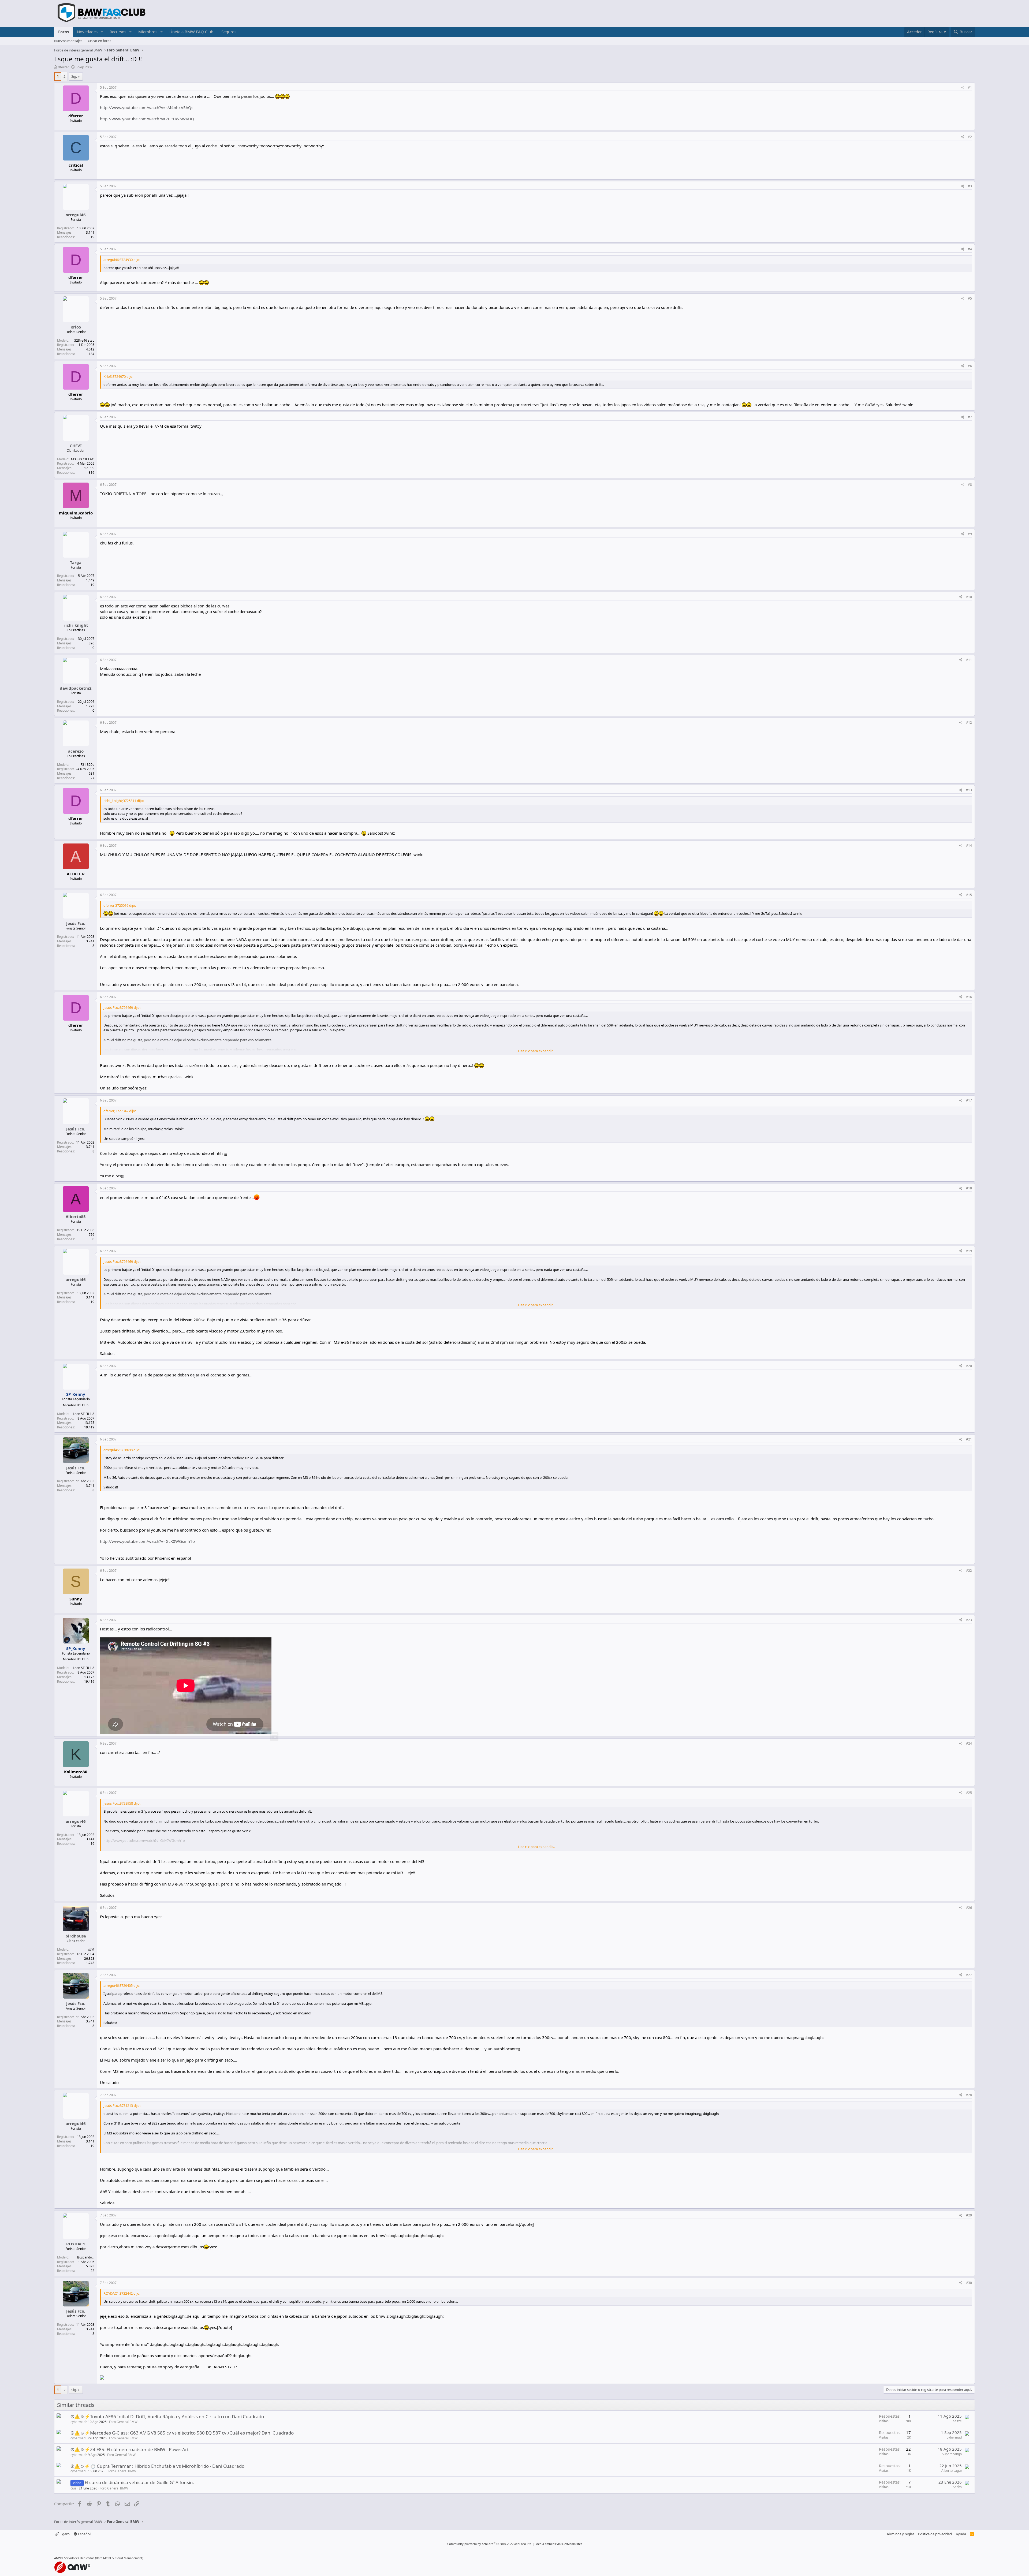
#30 (969, 2283)
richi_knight (76, 625)
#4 (970, 249)
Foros (64, 32)
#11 (969, 660)
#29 (969, 2215)
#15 (969, 895)
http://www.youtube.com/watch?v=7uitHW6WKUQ (147, 119)
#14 (969, 845)
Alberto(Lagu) (952, 2471)
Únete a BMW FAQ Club (191, 32)
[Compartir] (963, 88)
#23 (969, 1620)
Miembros (148, 32)
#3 (970, 186)
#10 (969, 597)
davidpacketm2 (76, 688)
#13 (969, 790)
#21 (969, 1439)
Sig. (74, 76)
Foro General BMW (123, 2422)
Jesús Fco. (76, 923)
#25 (969, 1793)
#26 (969, 1908)
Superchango (952, 2454)
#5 (970, 298)
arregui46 (76, 215)
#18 (969, 1188)
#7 (970, 417)
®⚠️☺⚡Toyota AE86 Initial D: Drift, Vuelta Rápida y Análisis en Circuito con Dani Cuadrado (167, 2416)
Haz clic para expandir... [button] (536, 1051)
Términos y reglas (900, 2534)
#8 (970, 485)
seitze (957, 2421)
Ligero (64, 2534)
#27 (969, 1975)
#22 (969, 1571)
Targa (76, 562)
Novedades (87, 32)
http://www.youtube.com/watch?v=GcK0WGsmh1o (147, 1541)
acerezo (76, 751)
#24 (969, 1743)
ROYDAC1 (76, 2244)
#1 (970, 87)
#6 (970, 366)
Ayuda (961, 2534)
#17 (969, 1100)
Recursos (118, 32)
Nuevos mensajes (68, 41)
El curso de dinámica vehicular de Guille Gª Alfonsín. (139, 2482)
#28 (969, 2095)
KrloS (76, 327)
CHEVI (76, 446)
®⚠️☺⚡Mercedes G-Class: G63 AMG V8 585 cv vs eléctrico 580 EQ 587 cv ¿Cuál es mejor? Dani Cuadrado (182, 2433)
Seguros (229, 32)
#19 (969, 1251)
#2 (970, 137)
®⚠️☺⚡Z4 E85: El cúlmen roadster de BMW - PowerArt (130, 2449)
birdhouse (76, 1936)
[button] (102, 32)
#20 (969, 1366)
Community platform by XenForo (490, 2544)
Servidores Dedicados (79, 2558)
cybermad (78, 2422)
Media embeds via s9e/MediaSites (559, 2544)
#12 (969, 723)
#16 (969, 997)
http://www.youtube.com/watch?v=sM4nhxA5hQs (147, 107)
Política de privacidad (935, 2534)
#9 (970, 534)
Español (84, 2534)
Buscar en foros (99, 41)
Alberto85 (76, 1216)
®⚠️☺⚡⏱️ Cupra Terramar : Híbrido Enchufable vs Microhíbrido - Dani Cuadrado (157, 2466)
